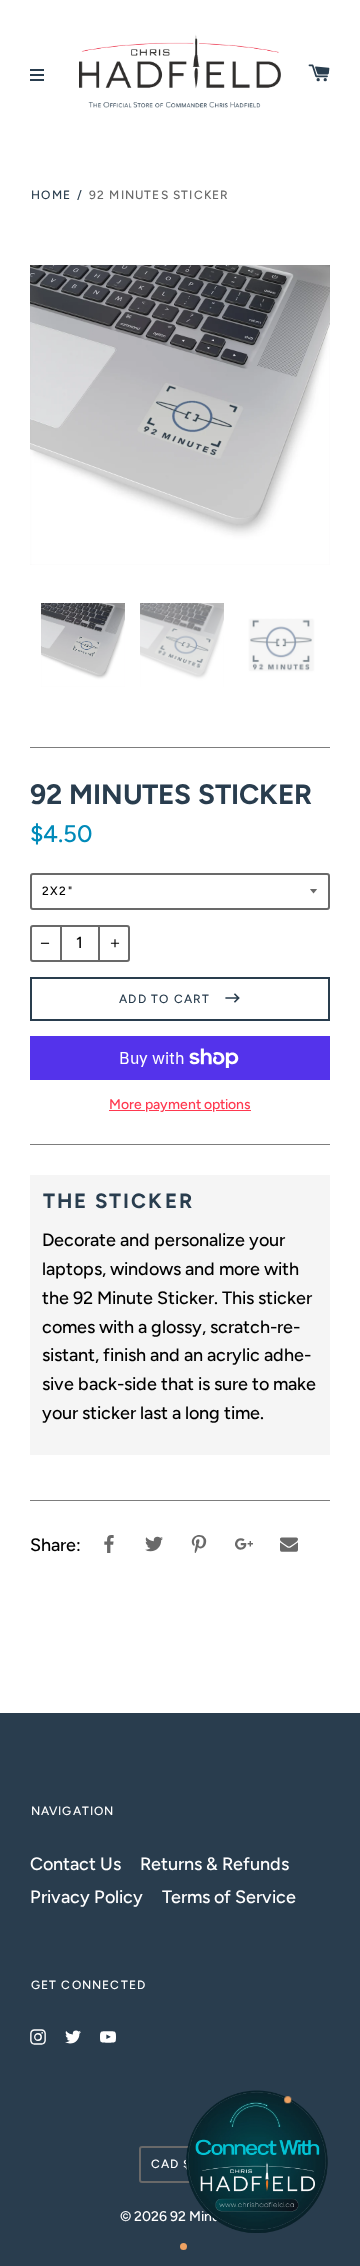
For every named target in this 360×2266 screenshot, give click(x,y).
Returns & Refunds (214, 1863)
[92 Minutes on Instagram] (38, 2035)
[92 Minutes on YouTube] (108, 2035)
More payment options (180, 1104)
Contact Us (75, 1863)
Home (51, 195)
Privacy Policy (86, 1896)
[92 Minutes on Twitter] (73, 2035)
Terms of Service (229, 1896)
